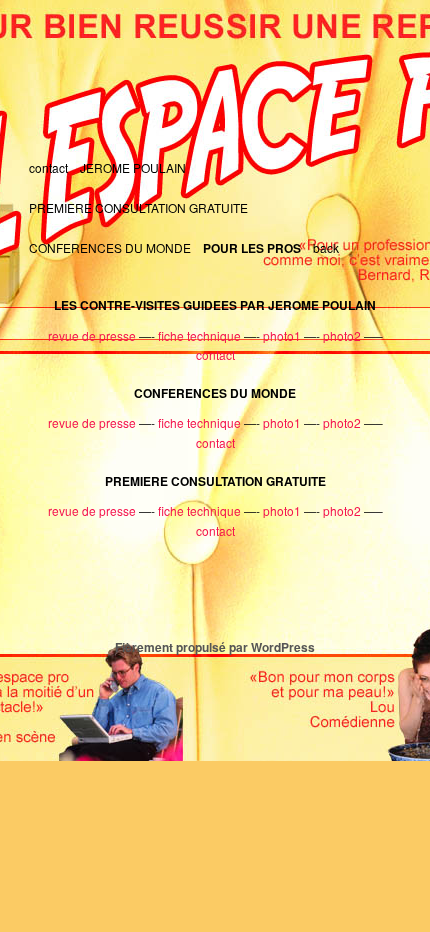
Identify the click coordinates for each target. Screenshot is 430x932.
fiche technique (199, 335)
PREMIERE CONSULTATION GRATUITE (138, 207)
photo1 (282, 335)
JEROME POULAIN (133, 167)
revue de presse (92, 335)
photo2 (342, 335)
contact (48, 167)
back (326, 247)
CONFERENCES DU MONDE (110, 247)
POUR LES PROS (252, 248)
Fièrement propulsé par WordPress (215, 647)
